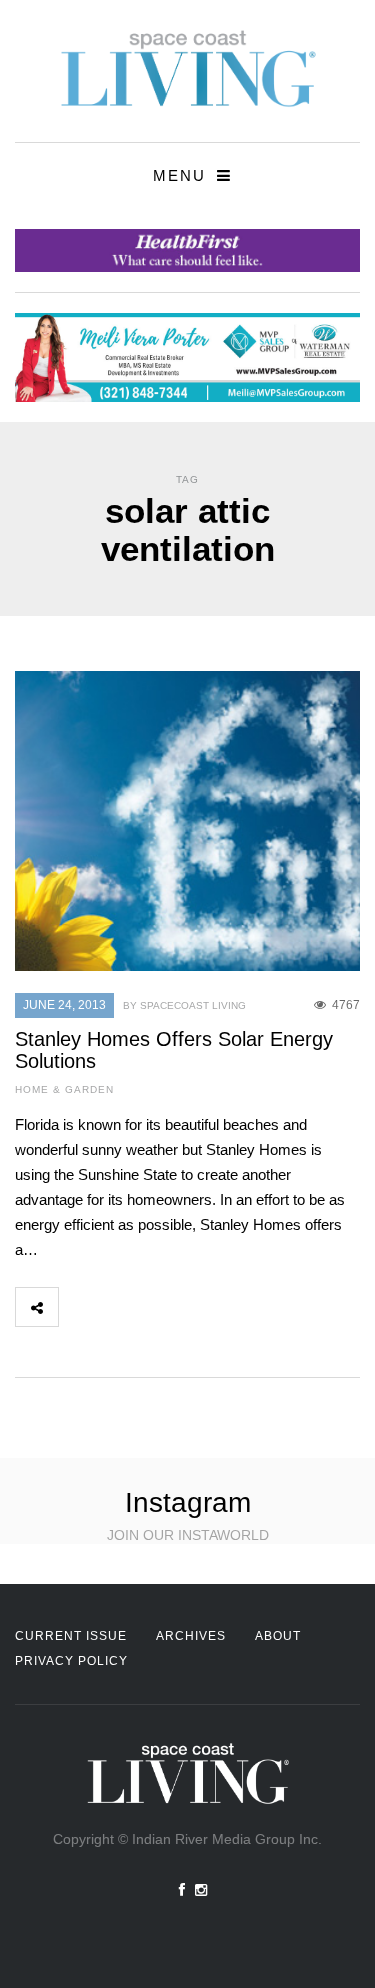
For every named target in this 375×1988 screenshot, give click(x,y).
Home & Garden (64, 1089)
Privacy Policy (71, 1661)
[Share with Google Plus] (168, 1307)
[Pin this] (212, 1307)
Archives (191, 1636)
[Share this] (80, 1307)
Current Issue (71, 1636)
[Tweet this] (124, 1307)
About (278, 1636)
